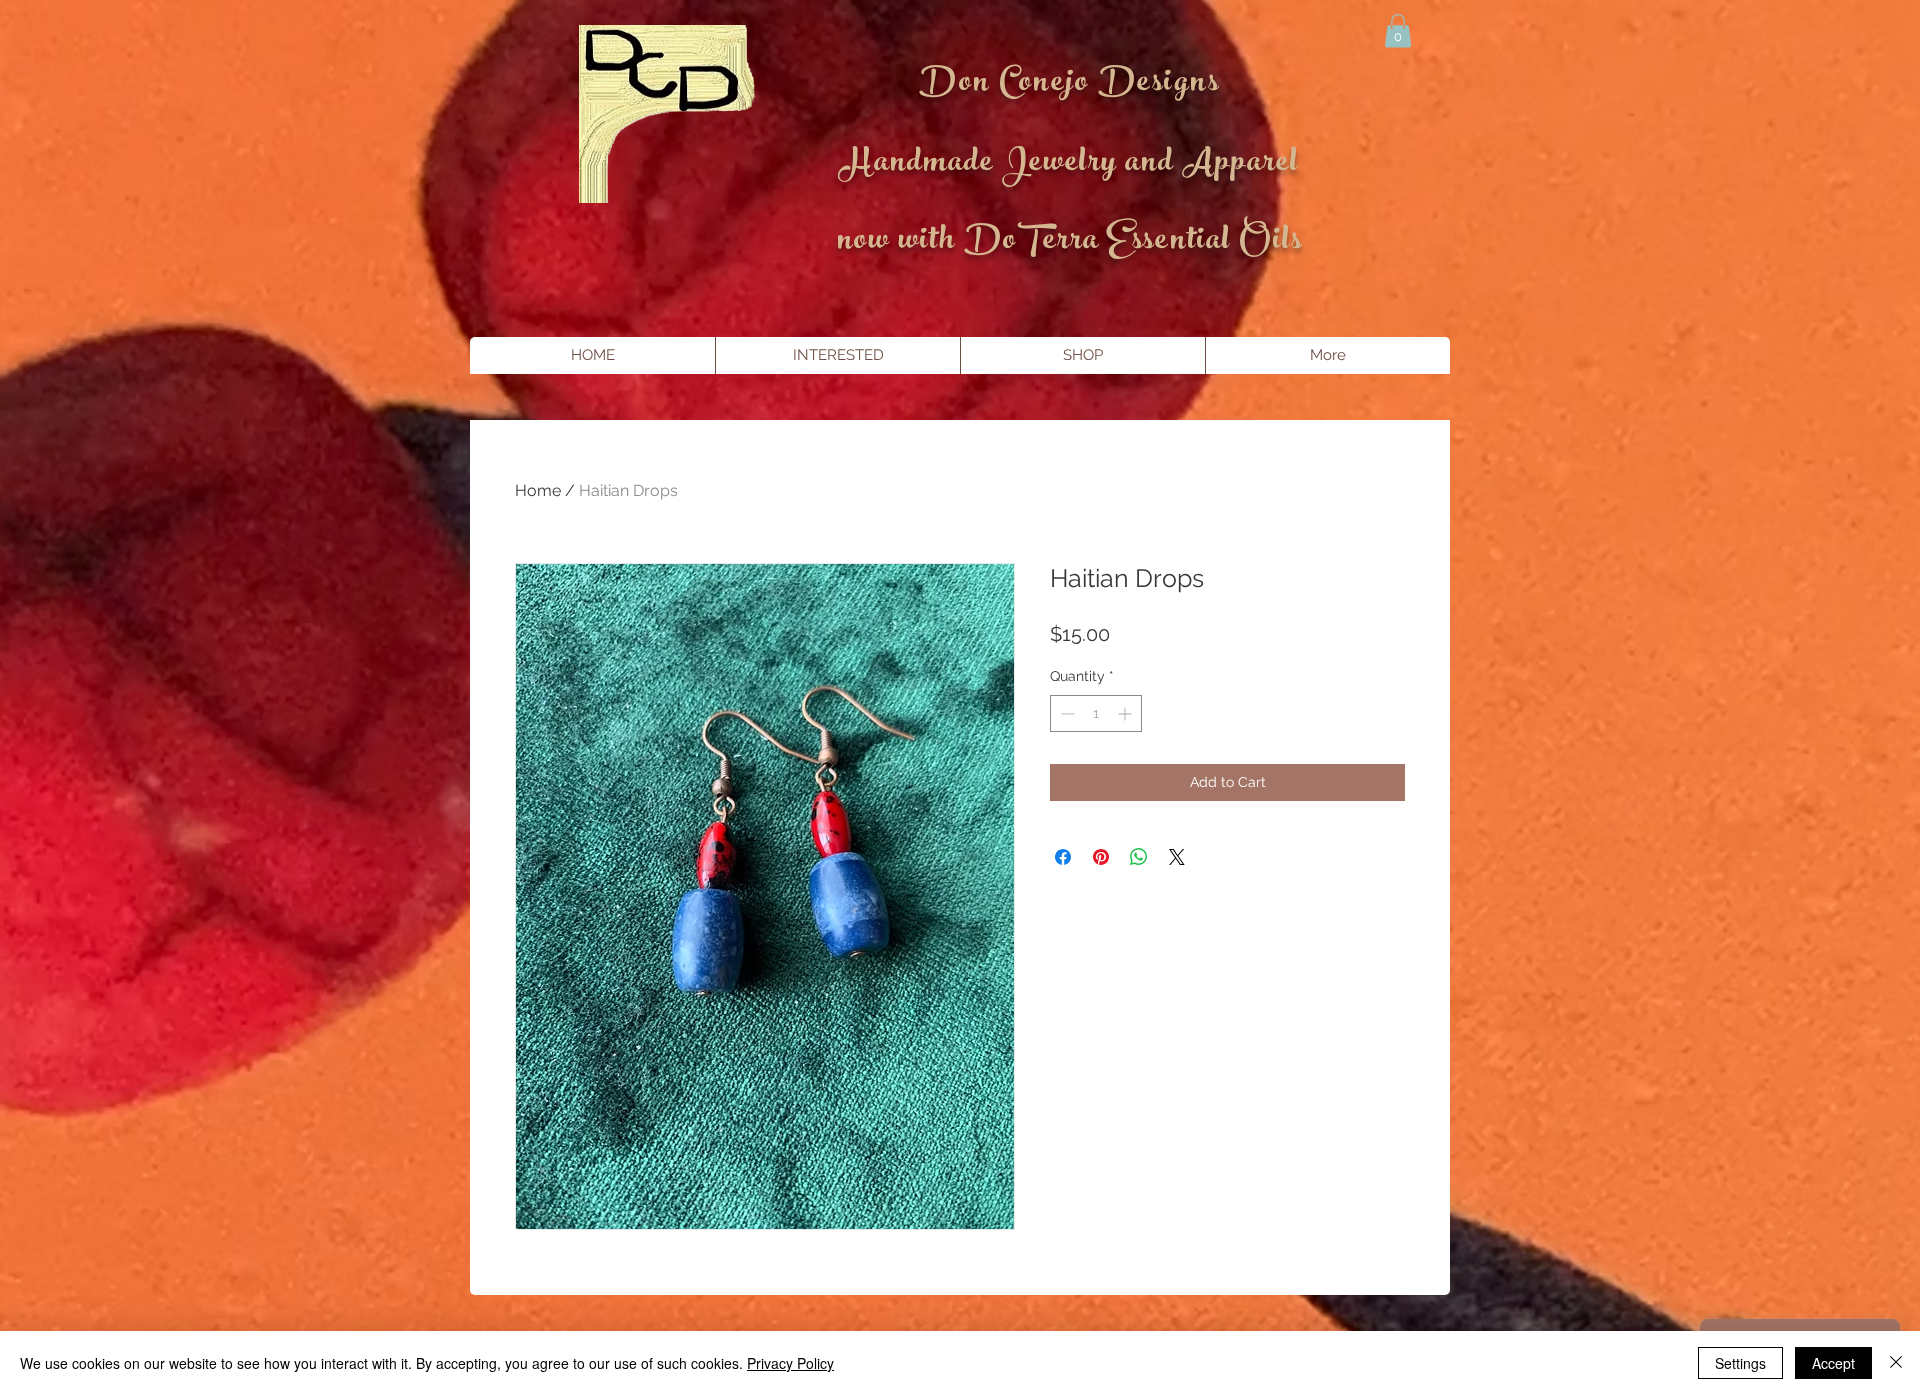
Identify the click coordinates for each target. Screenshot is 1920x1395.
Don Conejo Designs (1069, 85)
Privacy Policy (790, 1363)
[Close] (1896, 1363)
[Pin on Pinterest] (1101, 857)
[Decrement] (1065, 713)
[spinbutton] (1096, 713)
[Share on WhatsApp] (1139, 857)
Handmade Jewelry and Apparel (1069, 165)
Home (538, 490)
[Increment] (1126, 713)
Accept (1833, 1363)
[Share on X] (1177, 857)
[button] (1398, 30)
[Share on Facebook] (1063, 857)
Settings (1740, 1363)
